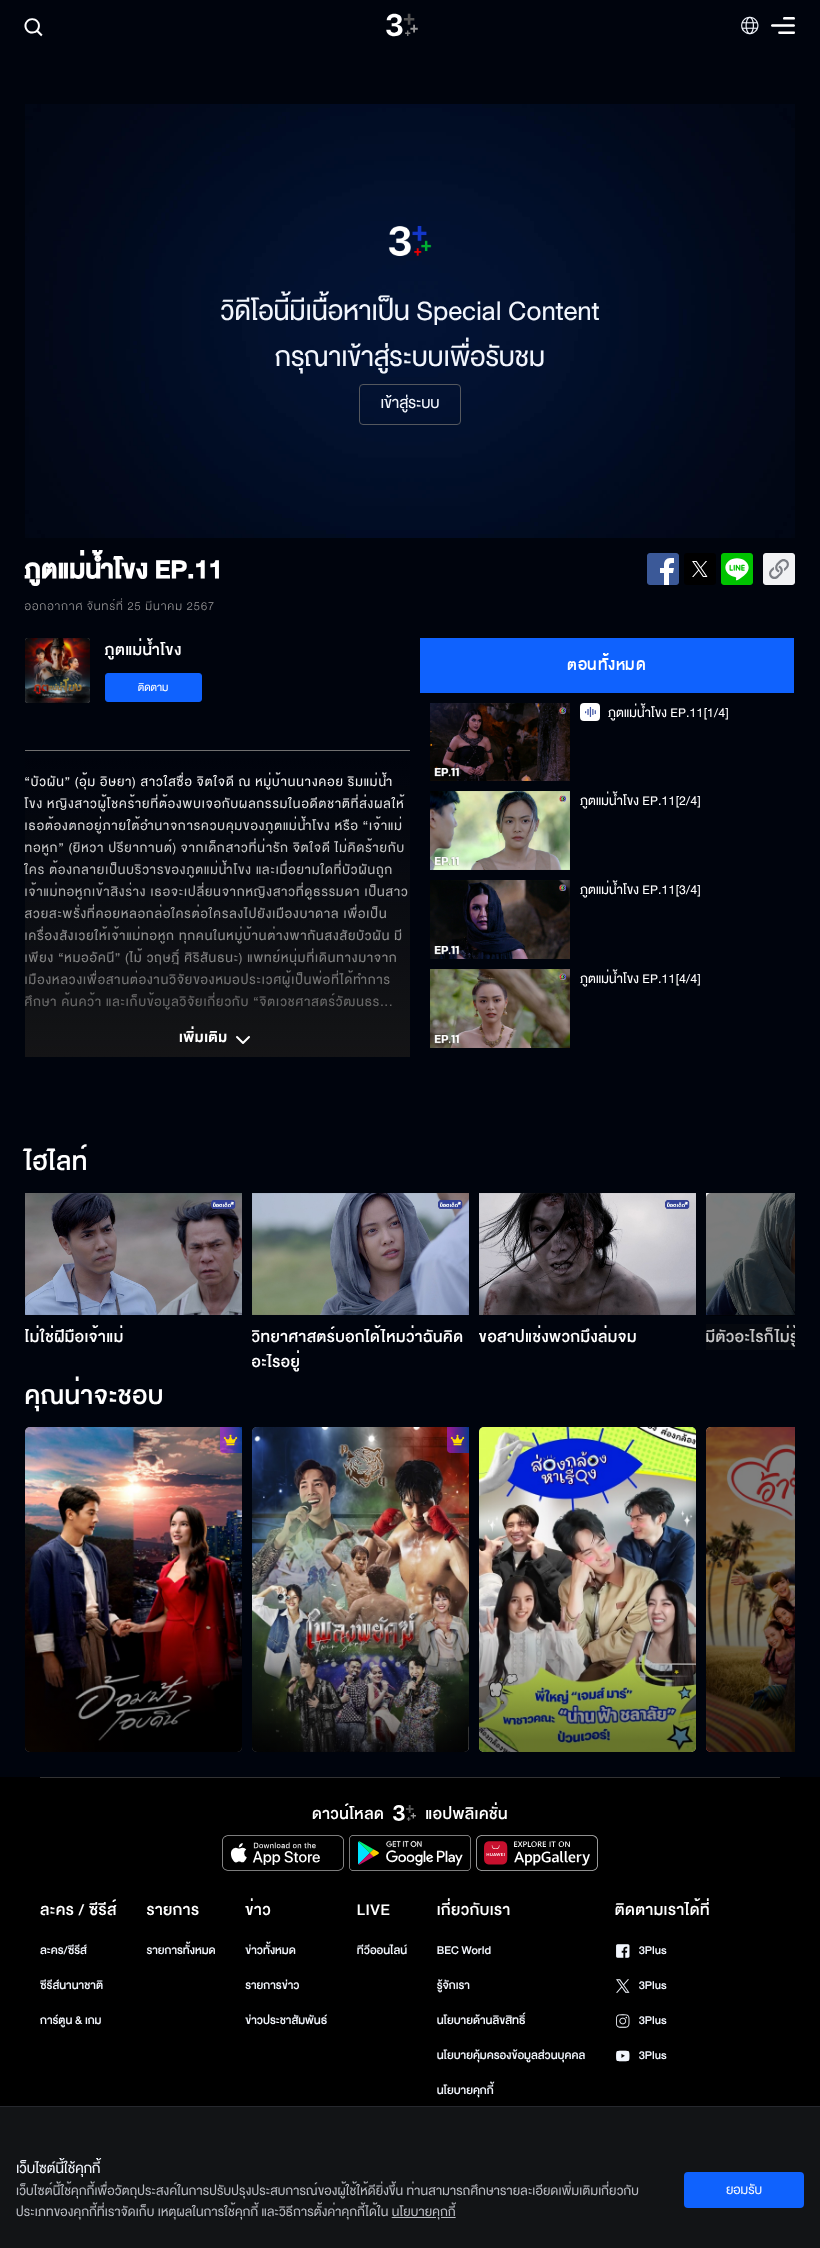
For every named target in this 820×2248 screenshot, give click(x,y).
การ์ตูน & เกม (71, 2020)
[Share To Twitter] (700, 569)
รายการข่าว (272, 1985)
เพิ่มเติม (205, 1039)
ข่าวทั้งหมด (270, 1950)
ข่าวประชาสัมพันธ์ (286, 2020)
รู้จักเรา (453, 1985)
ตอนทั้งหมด (606, 665)
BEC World (464, 1950)
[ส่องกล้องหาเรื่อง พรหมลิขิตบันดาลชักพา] (587, 1590)
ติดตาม (153, 687)
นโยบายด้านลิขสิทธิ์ (481, 2020)
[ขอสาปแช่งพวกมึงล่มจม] (587, 1254)
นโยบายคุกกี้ (465, 2090)
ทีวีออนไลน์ (382, 1950)
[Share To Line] (737, 569)
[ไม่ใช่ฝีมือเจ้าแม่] (133, 1254)
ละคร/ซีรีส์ (63, 1950)
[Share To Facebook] (663, 569)
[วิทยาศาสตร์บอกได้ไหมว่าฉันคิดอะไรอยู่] (360, 1254)
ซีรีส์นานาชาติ (71, 1985)
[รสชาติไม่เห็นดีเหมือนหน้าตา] (133, 1590)
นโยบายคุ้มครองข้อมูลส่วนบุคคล (511, 2055)
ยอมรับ (744, 2190)
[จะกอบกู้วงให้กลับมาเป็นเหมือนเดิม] (360, 1590)
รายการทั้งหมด (180, 1950)
